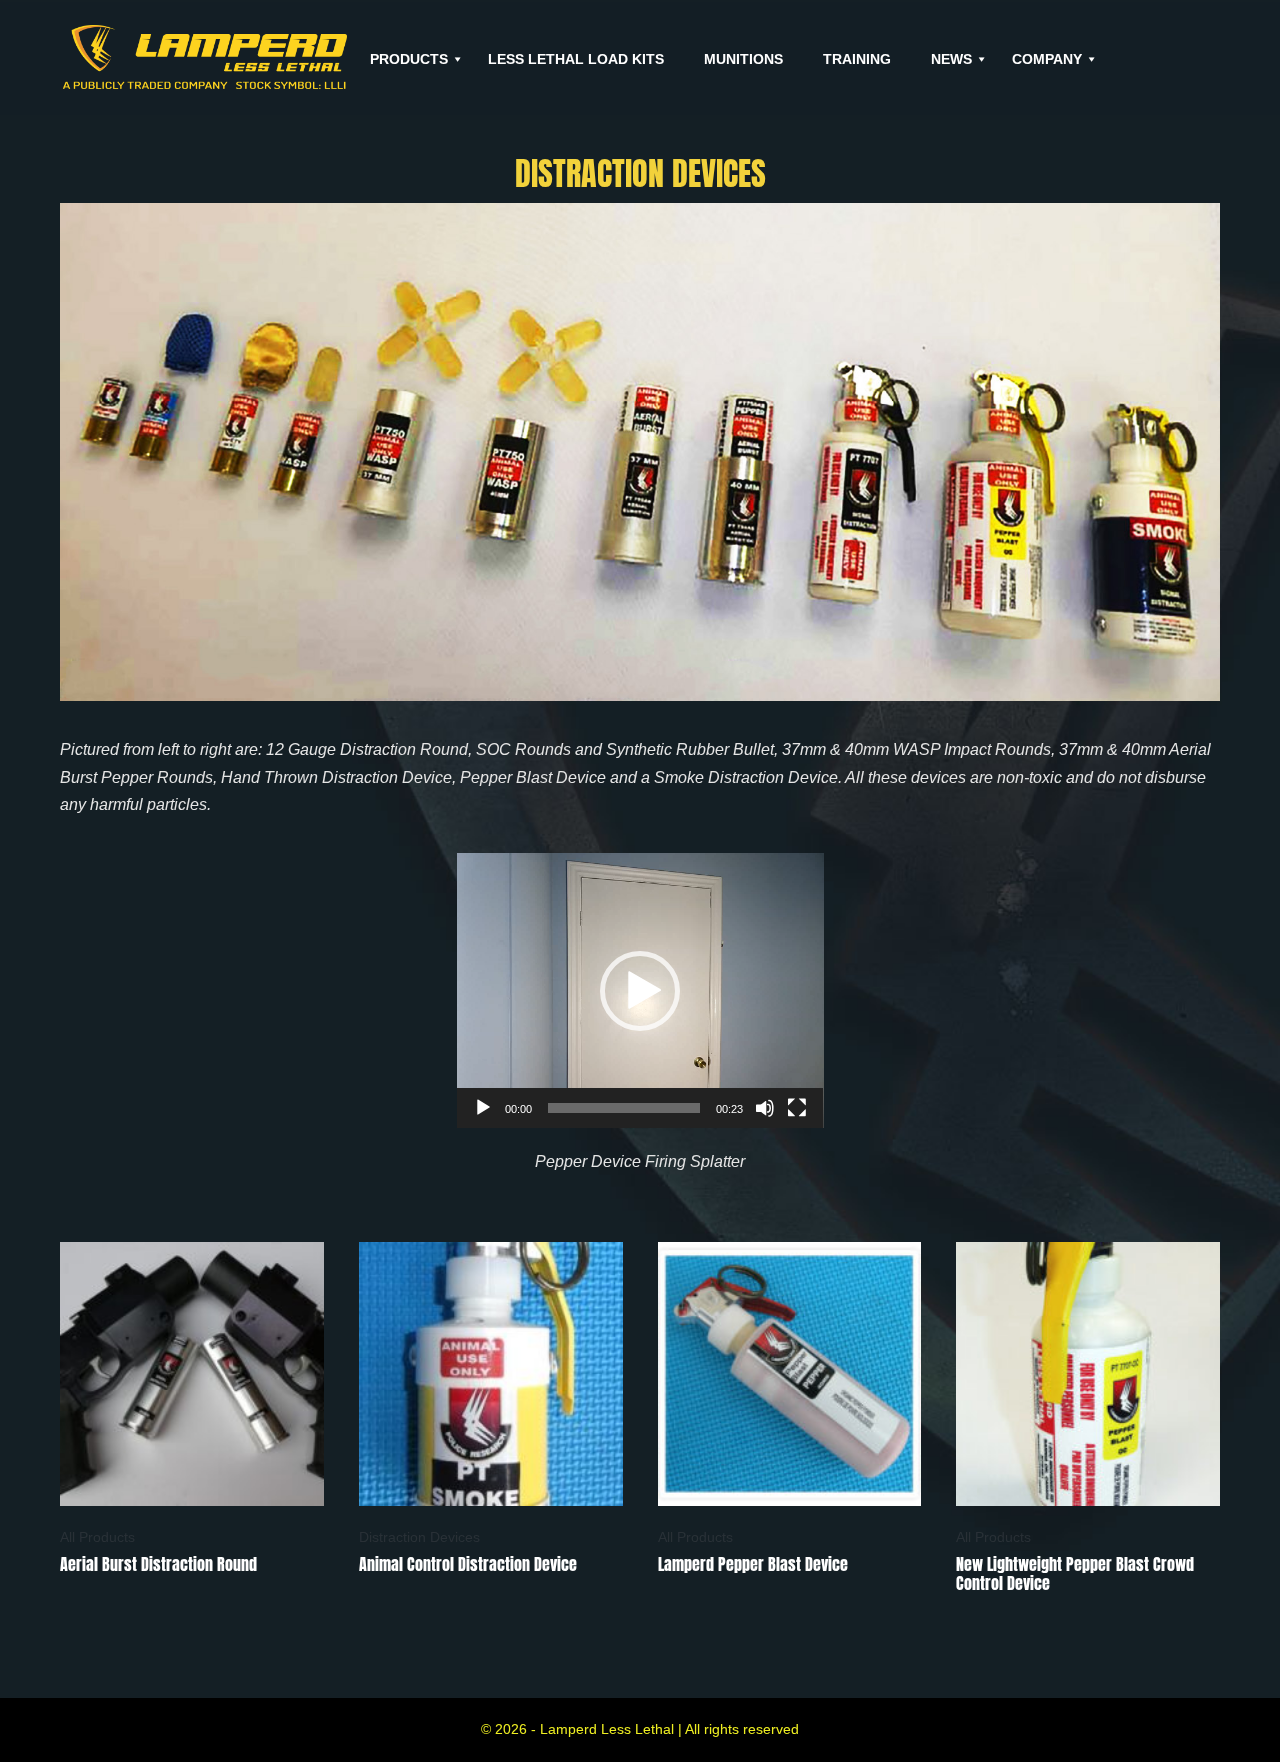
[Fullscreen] (797, 1108)
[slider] (624, 1108)
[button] (640, 991)
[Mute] (765, 1108)
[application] (640, 990)
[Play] (483, 1108)
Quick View (192, 1479)
